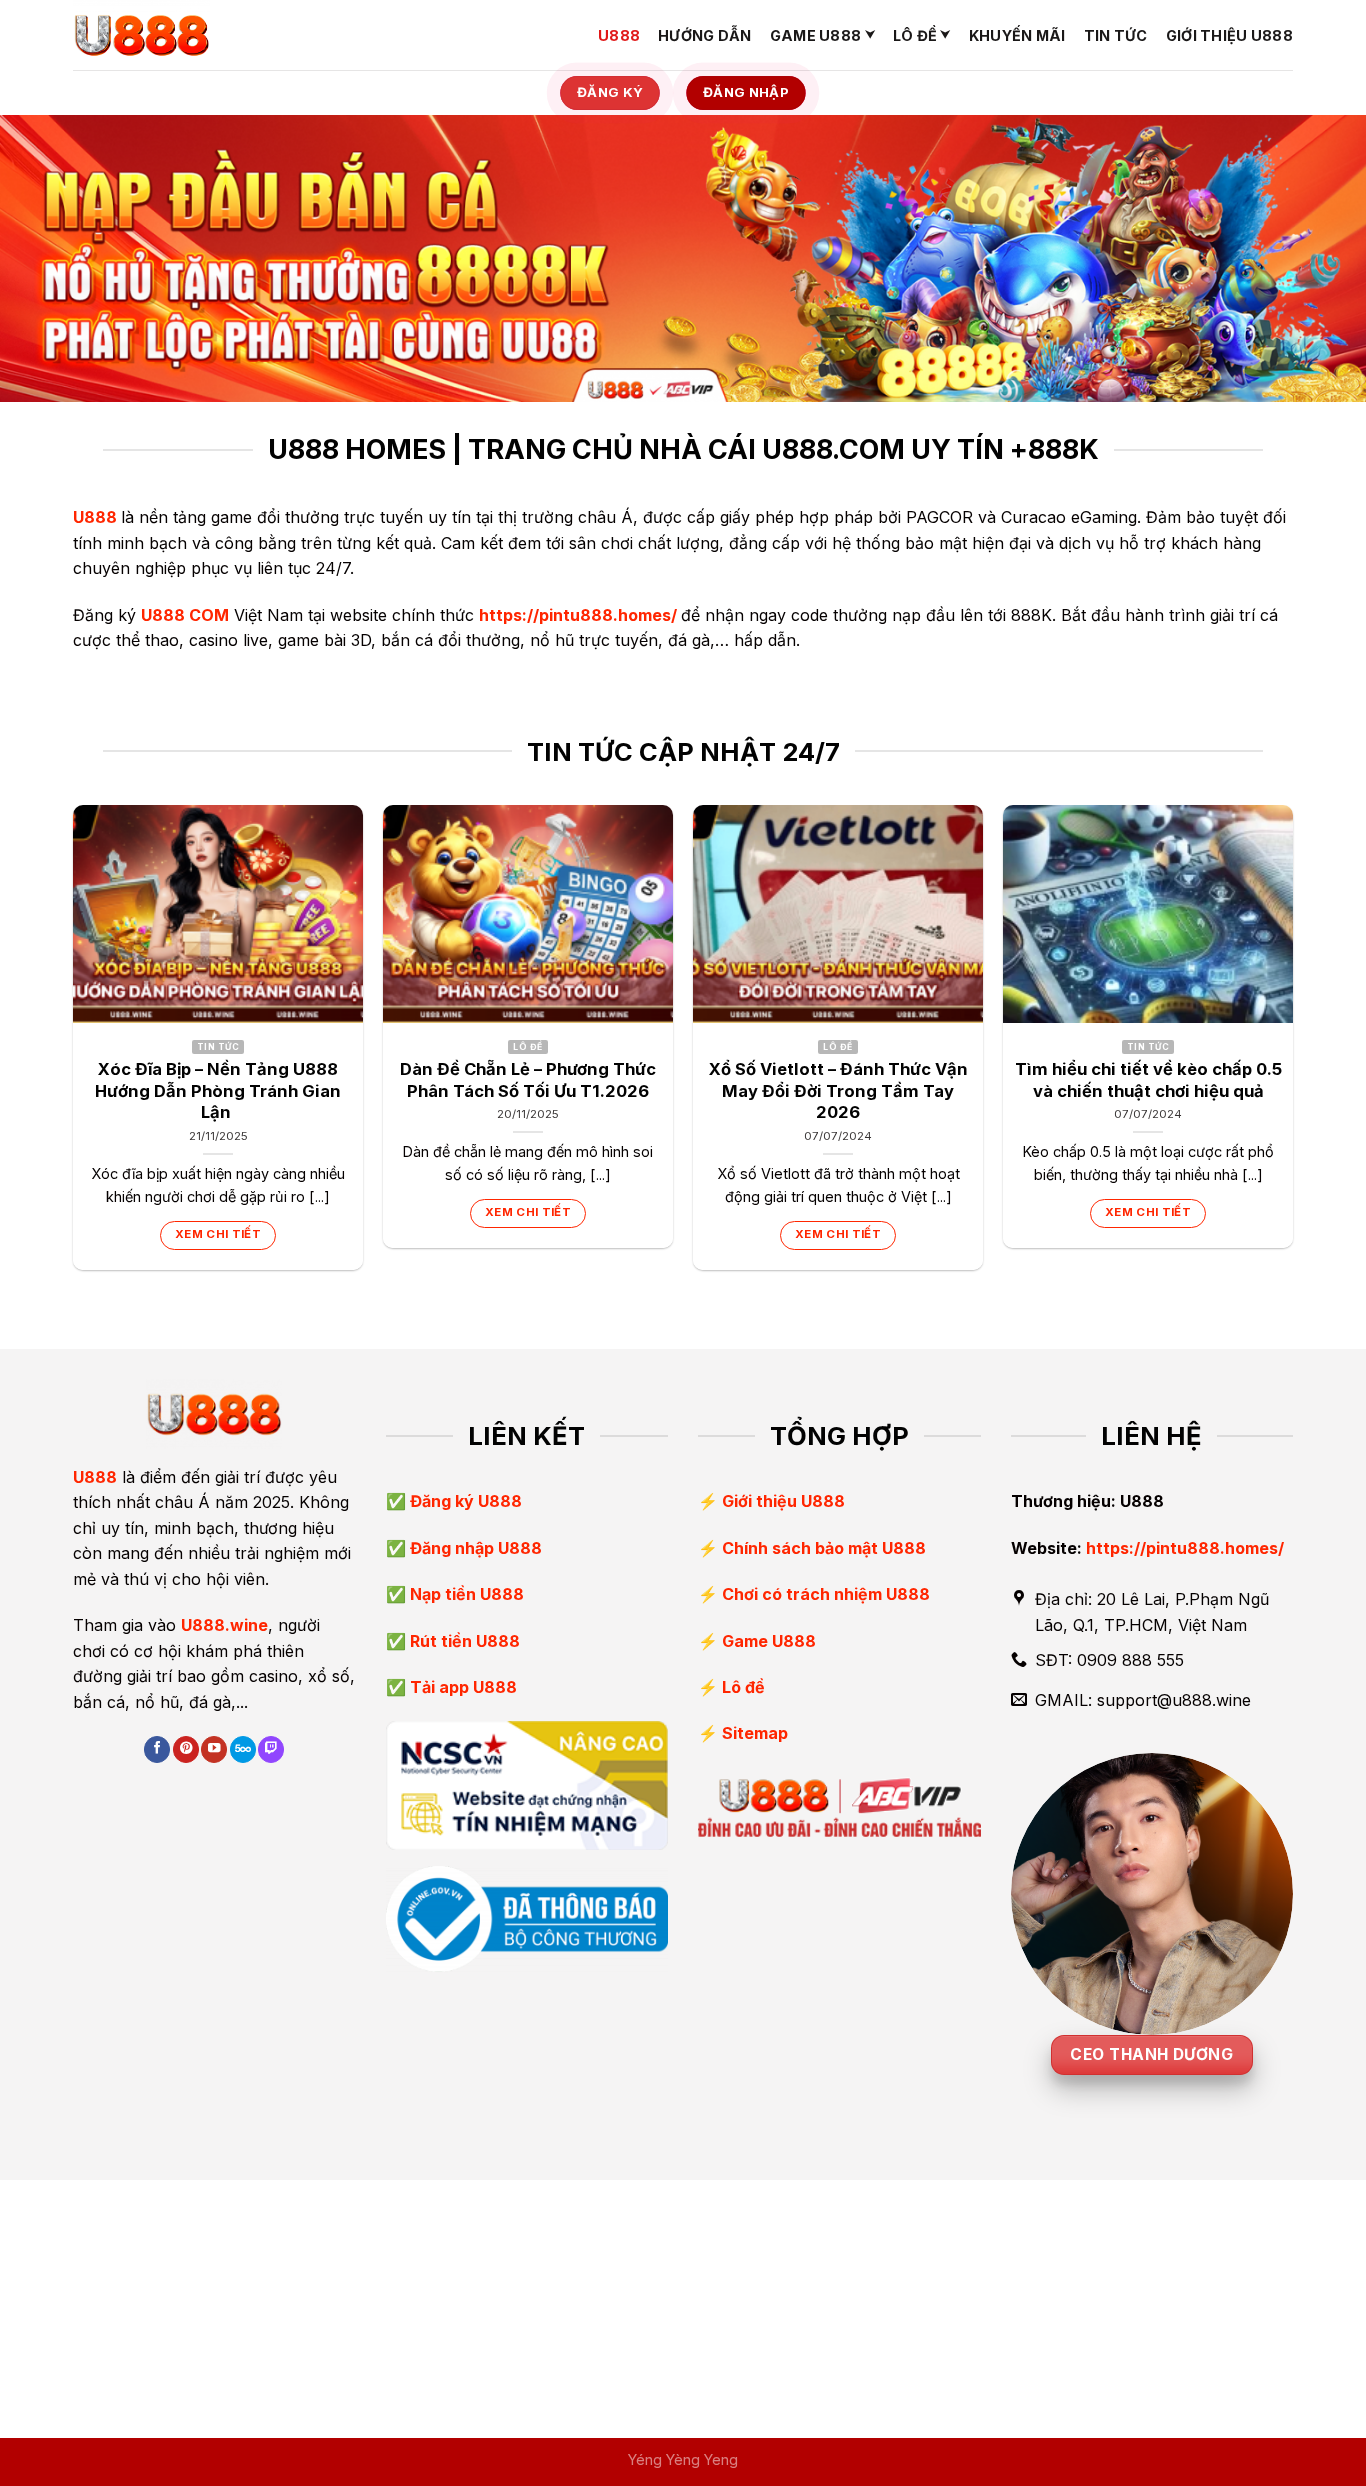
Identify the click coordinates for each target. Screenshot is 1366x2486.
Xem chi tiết (218, 1234)
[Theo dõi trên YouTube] (214, 1749)
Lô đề (915, 35)
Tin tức (1116, 35)
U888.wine (224, 1625)
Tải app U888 (461, 1687)
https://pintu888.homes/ (578, 615)
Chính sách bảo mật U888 (824, 1548)
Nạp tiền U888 (465, 1594)
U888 (619, 35)
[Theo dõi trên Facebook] (157, 1749)
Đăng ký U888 (464, 1501)
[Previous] (74, 1045)
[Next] (1292, 1045)
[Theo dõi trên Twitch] (271, 1749)
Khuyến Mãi (1017, 35)
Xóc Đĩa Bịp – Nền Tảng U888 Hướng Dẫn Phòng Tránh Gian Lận (218, 1090)
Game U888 (816, 35)
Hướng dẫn (705, 35)
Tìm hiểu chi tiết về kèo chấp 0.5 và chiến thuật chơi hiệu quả (1148, 1080)
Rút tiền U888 (463, 1641)
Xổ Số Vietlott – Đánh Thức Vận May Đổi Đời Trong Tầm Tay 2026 (838, 1090)
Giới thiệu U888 (1229, 35)
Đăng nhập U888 (474, 1548)
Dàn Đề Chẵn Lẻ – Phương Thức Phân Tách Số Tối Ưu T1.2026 (528, 1080)
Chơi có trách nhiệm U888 (826, 1594)
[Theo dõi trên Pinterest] (186, 1749)
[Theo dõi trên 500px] (243, 1749)
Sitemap (755, 1733)
